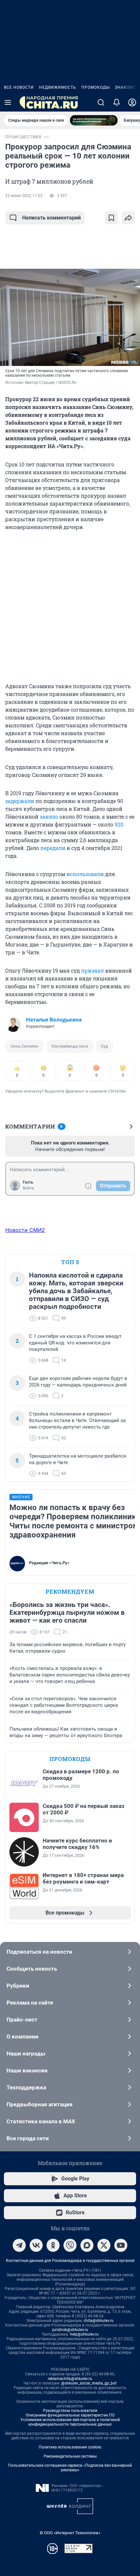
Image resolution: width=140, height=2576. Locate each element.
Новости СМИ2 (25, 1230)
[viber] (70, 2245)
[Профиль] (132, 102)
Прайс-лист (22, 2020)
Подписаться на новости (39, 1952)
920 (119, 824)
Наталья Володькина (54, 1020)
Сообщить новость (32, 1969)
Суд (105, 1046)
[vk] (36, 2245)
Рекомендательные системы (70, 2456)
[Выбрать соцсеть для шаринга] (128, 218)
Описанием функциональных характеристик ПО (70, 2415)
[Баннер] (94, 120)
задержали (20, 801)
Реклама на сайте (30, 2003)
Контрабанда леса (70, 1046)
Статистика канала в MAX (41, 2121)
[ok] (53, 2245)
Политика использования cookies (70, 2447)
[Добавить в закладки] (111, 218)
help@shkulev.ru (84, 2334)
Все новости (19, 87)
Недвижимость (58, 87)
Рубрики (18, 1986)
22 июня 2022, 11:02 (24, 196)
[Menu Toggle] (8, 102)
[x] (104, 2245)
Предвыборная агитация (40, 2104)
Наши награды (26, 2053)
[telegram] (19, 2245)
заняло (49, 817)
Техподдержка (26, 2087)
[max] (87, 2245)
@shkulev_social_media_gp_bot (89, 2383)
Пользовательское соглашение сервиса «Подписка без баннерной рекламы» (70, 2468)
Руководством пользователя (70, 2411)
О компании (22, 2037)
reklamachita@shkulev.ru (70, 2379)
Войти (28, 1188)
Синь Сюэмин (24, 1046)
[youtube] (121, 2245)
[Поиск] (101, 102)
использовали (85, 874)
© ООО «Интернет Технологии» (70, 2533)
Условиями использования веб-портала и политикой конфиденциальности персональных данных (70, 2422)
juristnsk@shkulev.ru (70, 2330)
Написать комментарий (51, 218)
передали (53, 848)
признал (92, 970)
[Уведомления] (117, 102)
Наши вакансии (27, 2070)
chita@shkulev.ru (99, 2321)
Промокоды (96, 87)
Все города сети (28, 2138)
